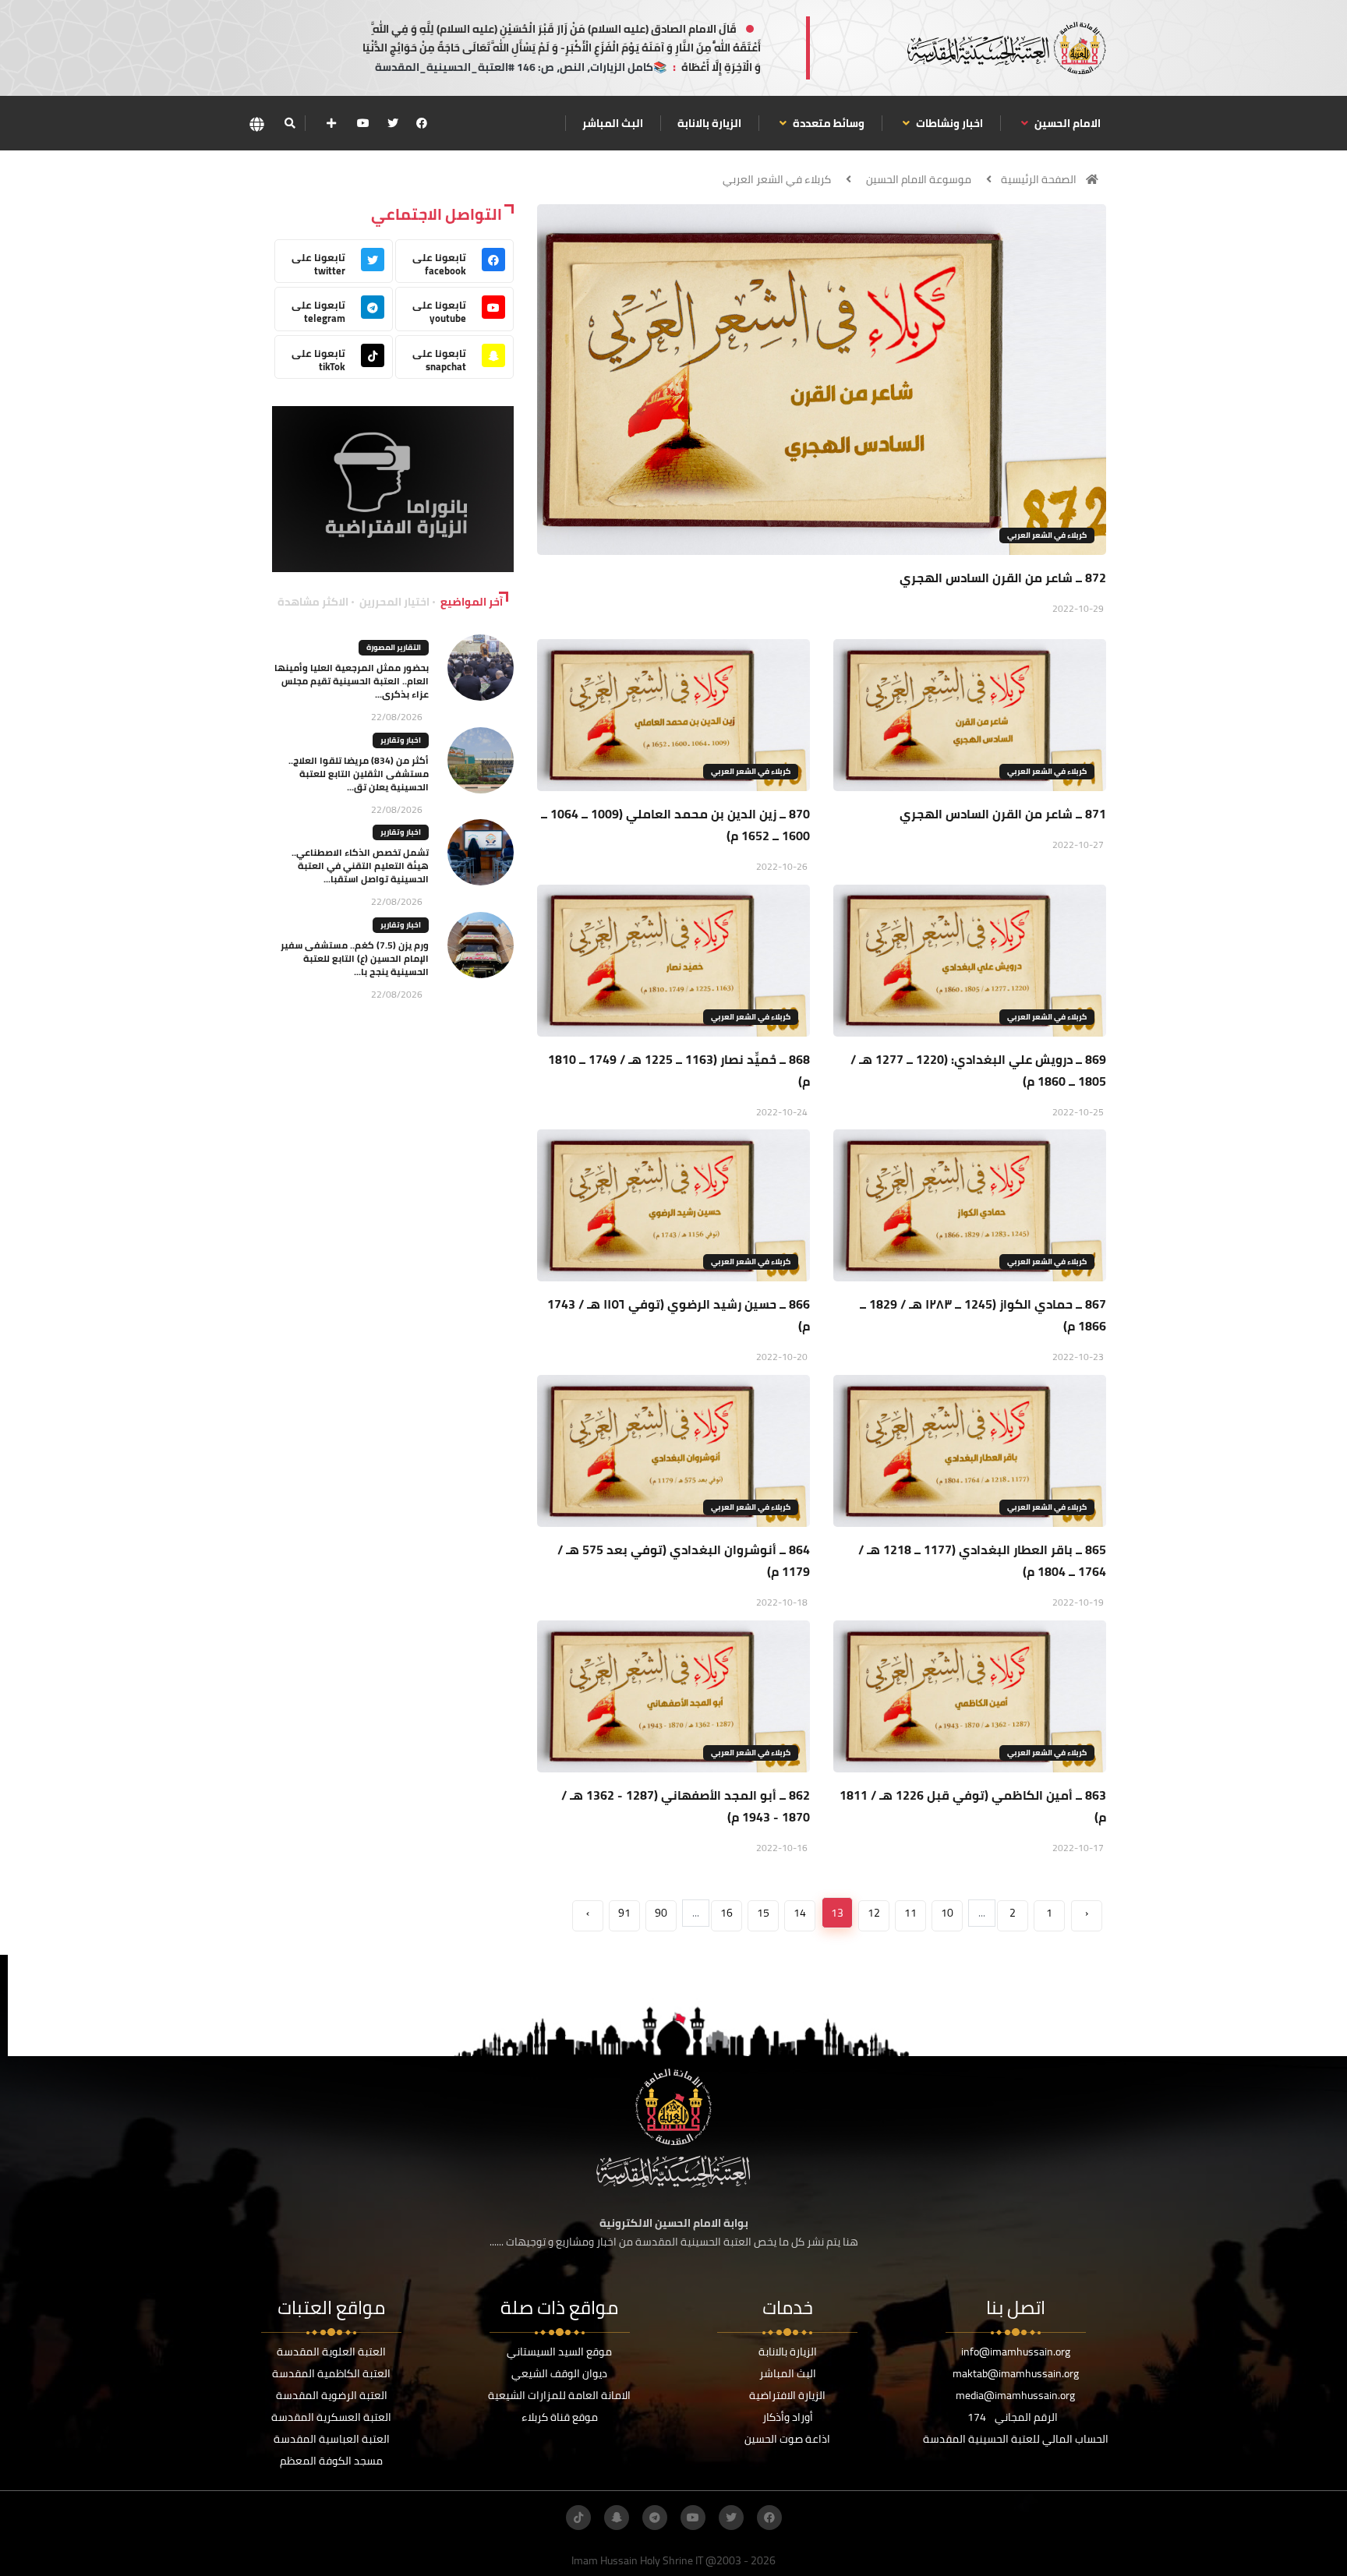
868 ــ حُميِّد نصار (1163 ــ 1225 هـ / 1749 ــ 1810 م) (679, 1070)
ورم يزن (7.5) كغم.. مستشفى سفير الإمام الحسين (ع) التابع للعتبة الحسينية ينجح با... (355, 958)
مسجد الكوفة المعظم (331, 2461)
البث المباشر (613, 123)
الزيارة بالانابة (709, 123)
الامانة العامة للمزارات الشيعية (559, 2395)
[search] (290, 123)
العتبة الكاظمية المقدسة (331, 2373)
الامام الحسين (1066, 123)
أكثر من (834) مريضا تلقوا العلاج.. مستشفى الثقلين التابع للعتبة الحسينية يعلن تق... (359, 774)
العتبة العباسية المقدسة (332, 2439)
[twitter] (393, 123)
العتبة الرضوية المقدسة (332, 2395)
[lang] (256, 124)
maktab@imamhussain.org (1016, 2373)
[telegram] (655, 2518)
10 (947, 1913)
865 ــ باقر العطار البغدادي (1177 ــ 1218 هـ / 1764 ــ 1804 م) (982, 1560)
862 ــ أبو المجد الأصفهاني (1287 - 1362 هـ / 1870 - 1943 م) (686, 1806)
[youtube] (363, 123)
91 (624, 1913)
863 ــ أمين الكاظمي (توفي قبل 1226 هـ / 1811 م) (973, 1806)
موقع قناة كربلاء (560, 2417)
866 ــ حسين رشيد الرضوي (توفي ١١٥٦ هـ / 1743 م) (679, 1315)
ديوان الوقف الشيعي (559, 2373)
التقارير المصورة (394, 647)
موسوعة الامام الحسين (919, 179)
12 (874, 1913)
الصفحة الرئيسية (1039, 179)
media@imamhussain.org (1015, 2395)
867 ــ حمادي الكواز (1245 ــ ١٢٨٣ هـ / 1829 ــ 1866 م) (983, 1315)
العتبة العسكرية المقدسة (331, 2417)
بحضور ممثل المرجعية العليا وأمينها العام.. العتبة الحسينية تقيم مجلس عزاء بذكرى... (352, 681)
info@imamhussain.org (1016, 2352)
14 (800, 1913)
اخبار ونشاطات (948, 123)
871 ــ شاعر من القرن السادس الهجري (1003, 814)
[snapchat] (617, 2518)
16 (727, 1913)
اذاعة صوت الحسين (787, 2439)
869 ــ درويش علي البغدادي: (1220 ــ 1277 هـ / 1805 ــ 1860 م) (978, 1070)
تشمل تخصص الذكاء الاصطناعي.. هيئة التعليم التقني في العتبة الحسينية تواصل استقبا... (360, 866)
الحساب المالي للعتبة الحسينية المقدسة (1016, 2439)
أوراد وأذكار (788, 2417)
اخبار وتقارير (401, 740)
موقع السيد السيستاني (559, 2352)
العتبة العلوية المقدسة (331, 2352)
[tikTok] (578, 2518)
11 (910, 1913)
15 (763, 1913)
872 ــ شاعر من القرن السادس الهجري (1003, 578)
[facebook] (422, 123)
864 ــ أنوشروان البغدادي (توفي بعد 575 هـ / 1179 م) (684, 1560)
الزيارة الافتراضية (787, 2395)
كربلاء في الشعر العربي (777, 179)
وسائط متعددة (827, 123)
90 (661, 1913)
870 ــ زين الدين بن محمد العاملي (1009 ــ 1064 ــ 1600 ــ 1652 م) (675, 825)
